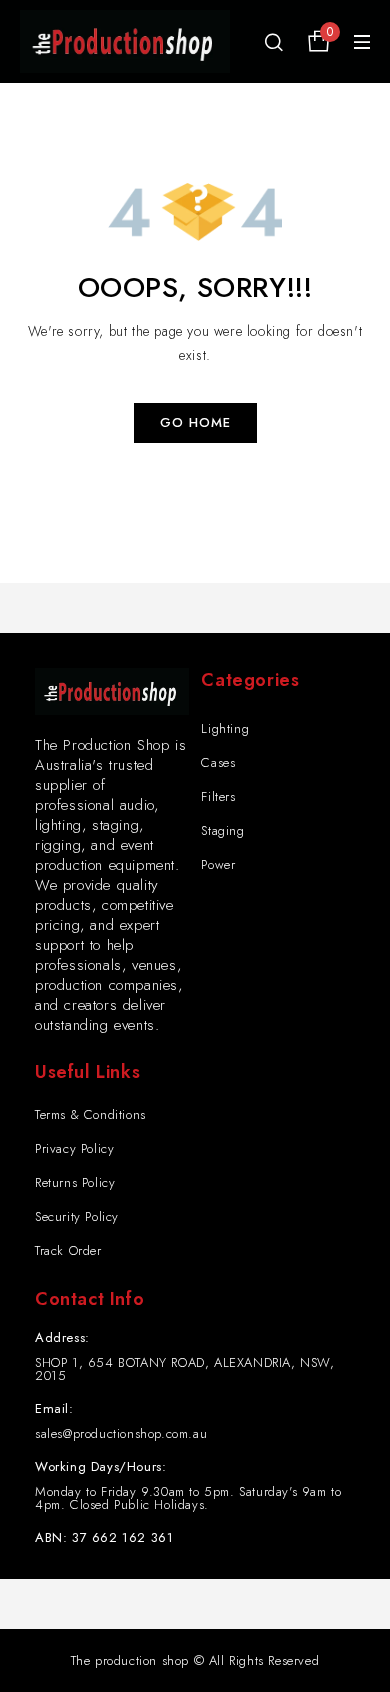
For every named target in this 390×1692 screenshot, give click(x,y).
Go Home (195, 422)
